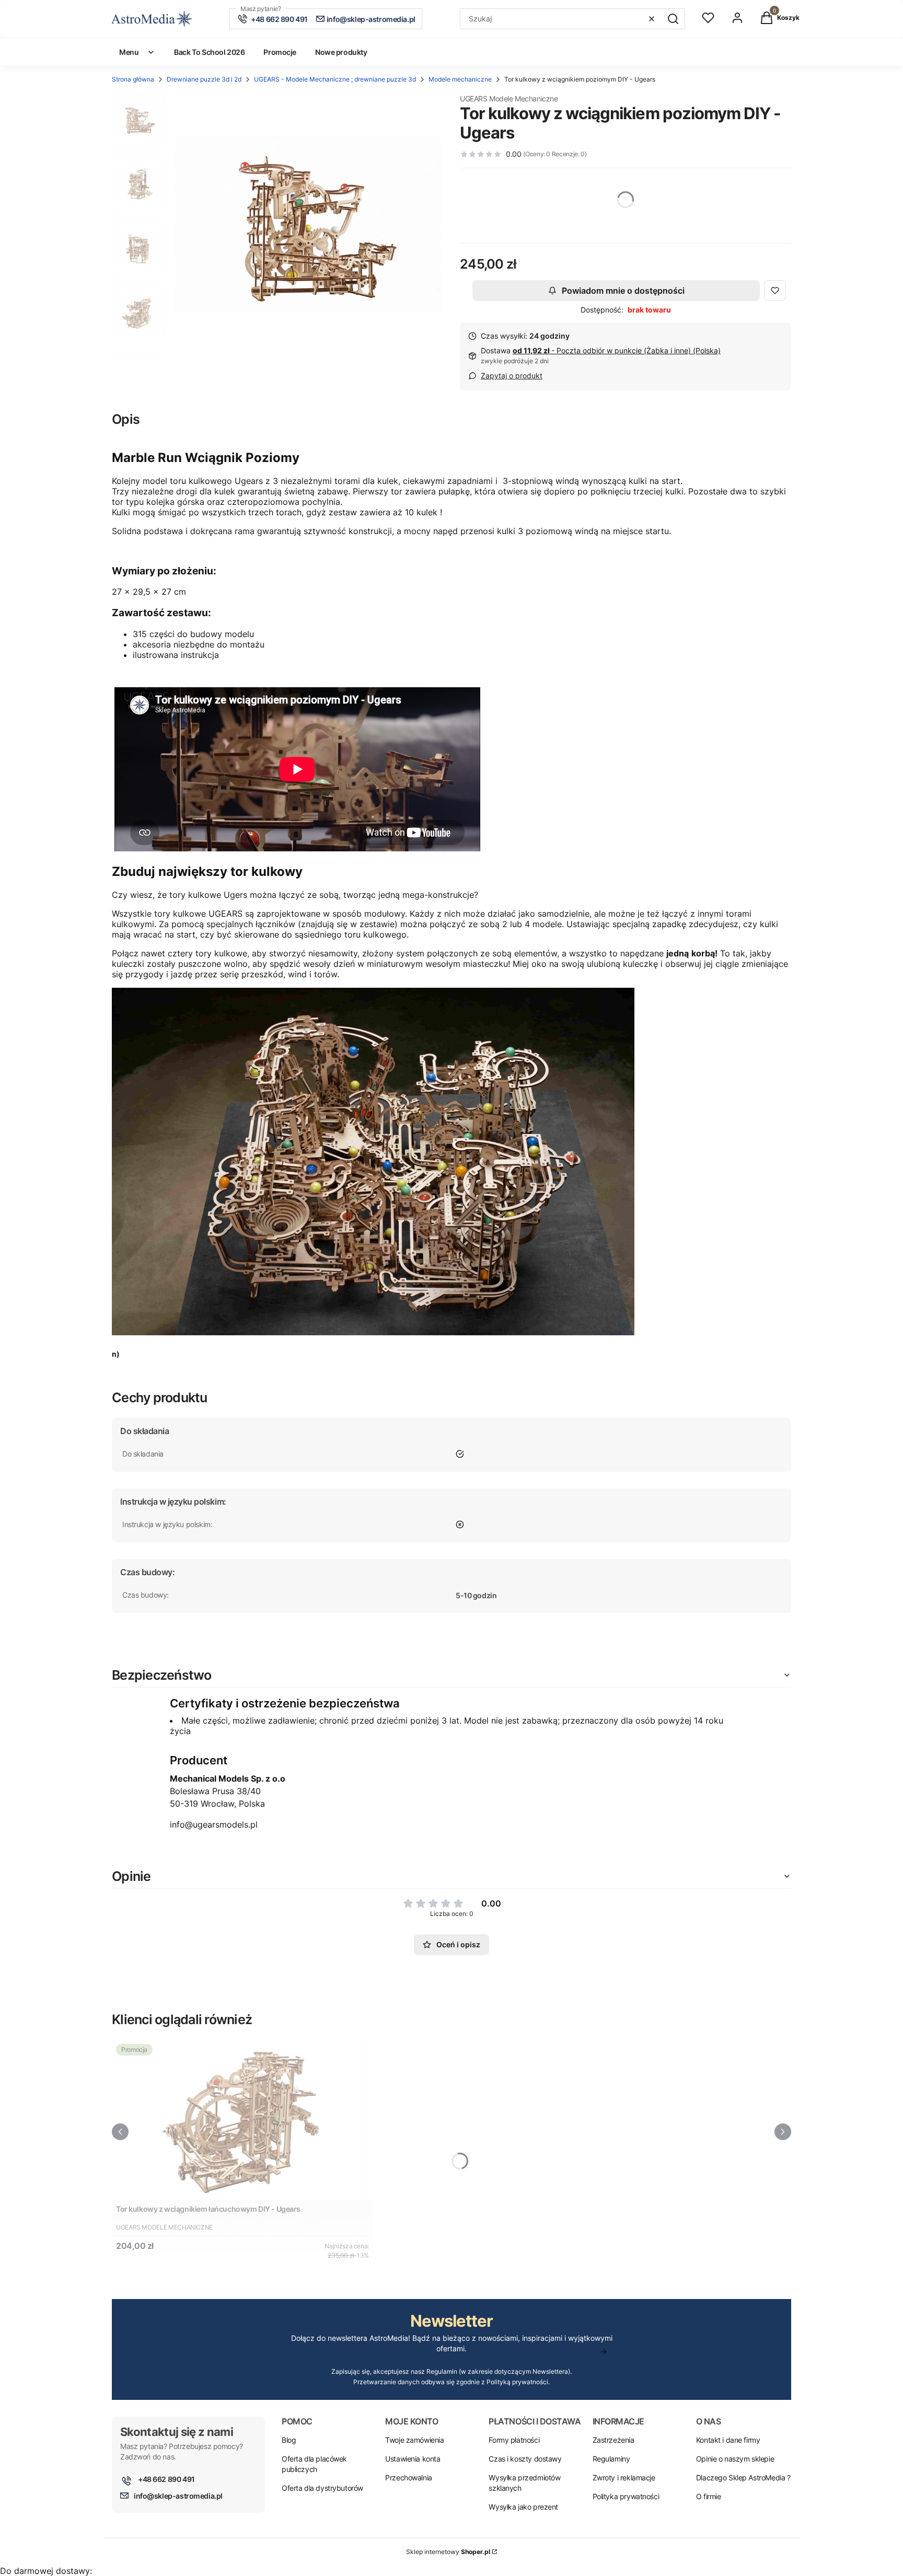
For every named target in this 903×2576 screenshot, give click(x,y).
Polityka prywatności (626, 2496)
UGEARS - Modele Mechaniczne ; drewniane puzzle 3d (335, 79)
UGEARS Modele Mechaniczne (509, 99)
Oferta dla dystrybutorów (322, 2488)
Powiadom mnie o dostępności (623, 291)
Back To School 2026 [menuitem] (209, 52)
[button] (673, 19)
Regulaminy (611, 2459)
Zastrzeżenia (613, 2440)
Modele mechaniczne (460, 79)
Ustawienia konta (413, 2459)
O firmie (709, 2496)
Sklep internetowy (448, 2552)
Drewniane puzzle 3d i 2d (204, 79)
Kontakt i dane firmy (728, 2440)
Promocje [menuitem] (280, 52)
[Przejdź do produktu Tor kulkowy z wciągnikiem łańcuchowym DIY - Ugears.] (242, 2120)
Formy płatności (514, 2440)
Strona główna (133, 79)
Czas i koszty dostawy (525, 2459)
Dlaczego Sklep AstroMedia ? (743, 2477)
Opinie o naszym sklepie (735, 2459)
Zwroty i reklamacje (624, 2477)
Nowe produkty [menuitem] (341, 52)
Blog (289, 2440)
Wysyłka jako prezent (523, 2507)
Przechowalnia (409, 2477)
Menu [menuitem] (129, 52)
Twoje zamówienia (414, 2440)
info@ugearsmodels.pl (214, 1824)
